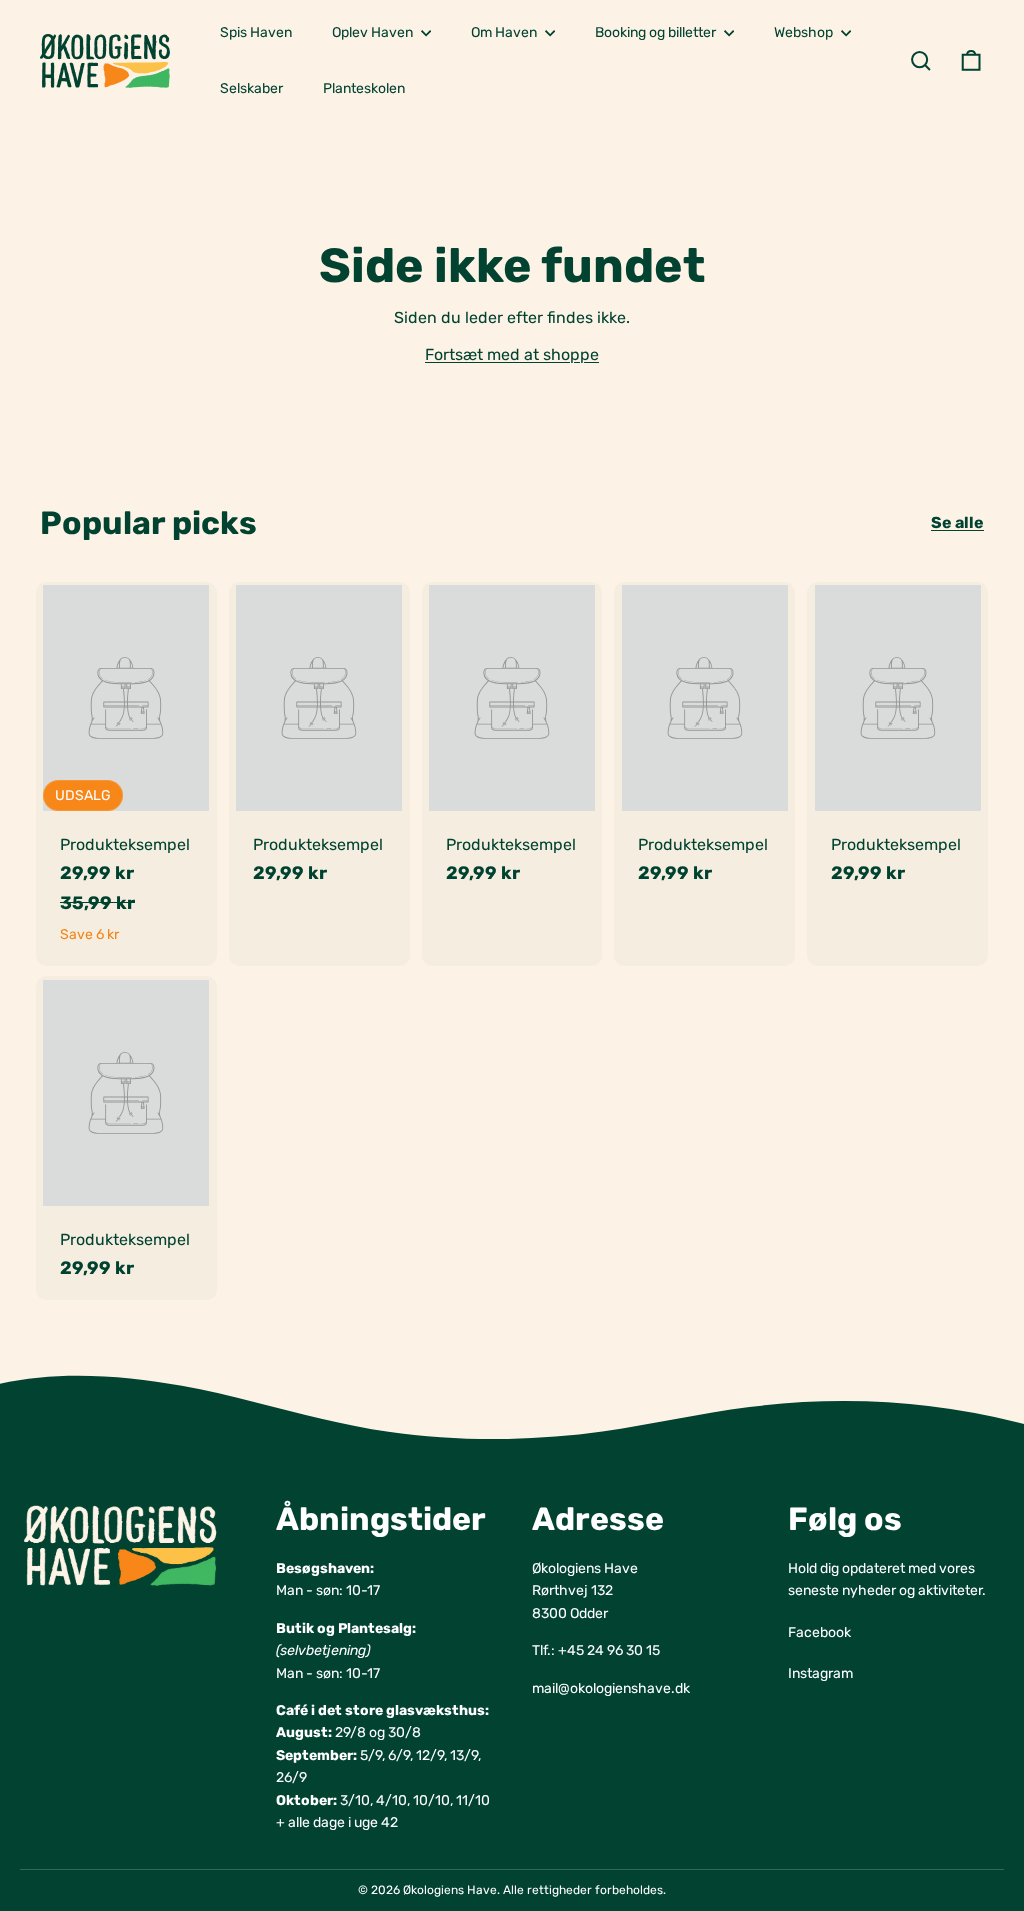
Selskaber (251, 88)
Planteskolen (364, 88)
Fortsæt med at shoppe (512, 354)
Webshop (805, 32)
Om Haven (505, 32)
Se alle (957, 522)
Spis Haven (256, 32)
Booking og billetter (657, 32)
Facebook (819, 1632)
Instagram (820, 1673)
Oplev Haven (374, 32)
